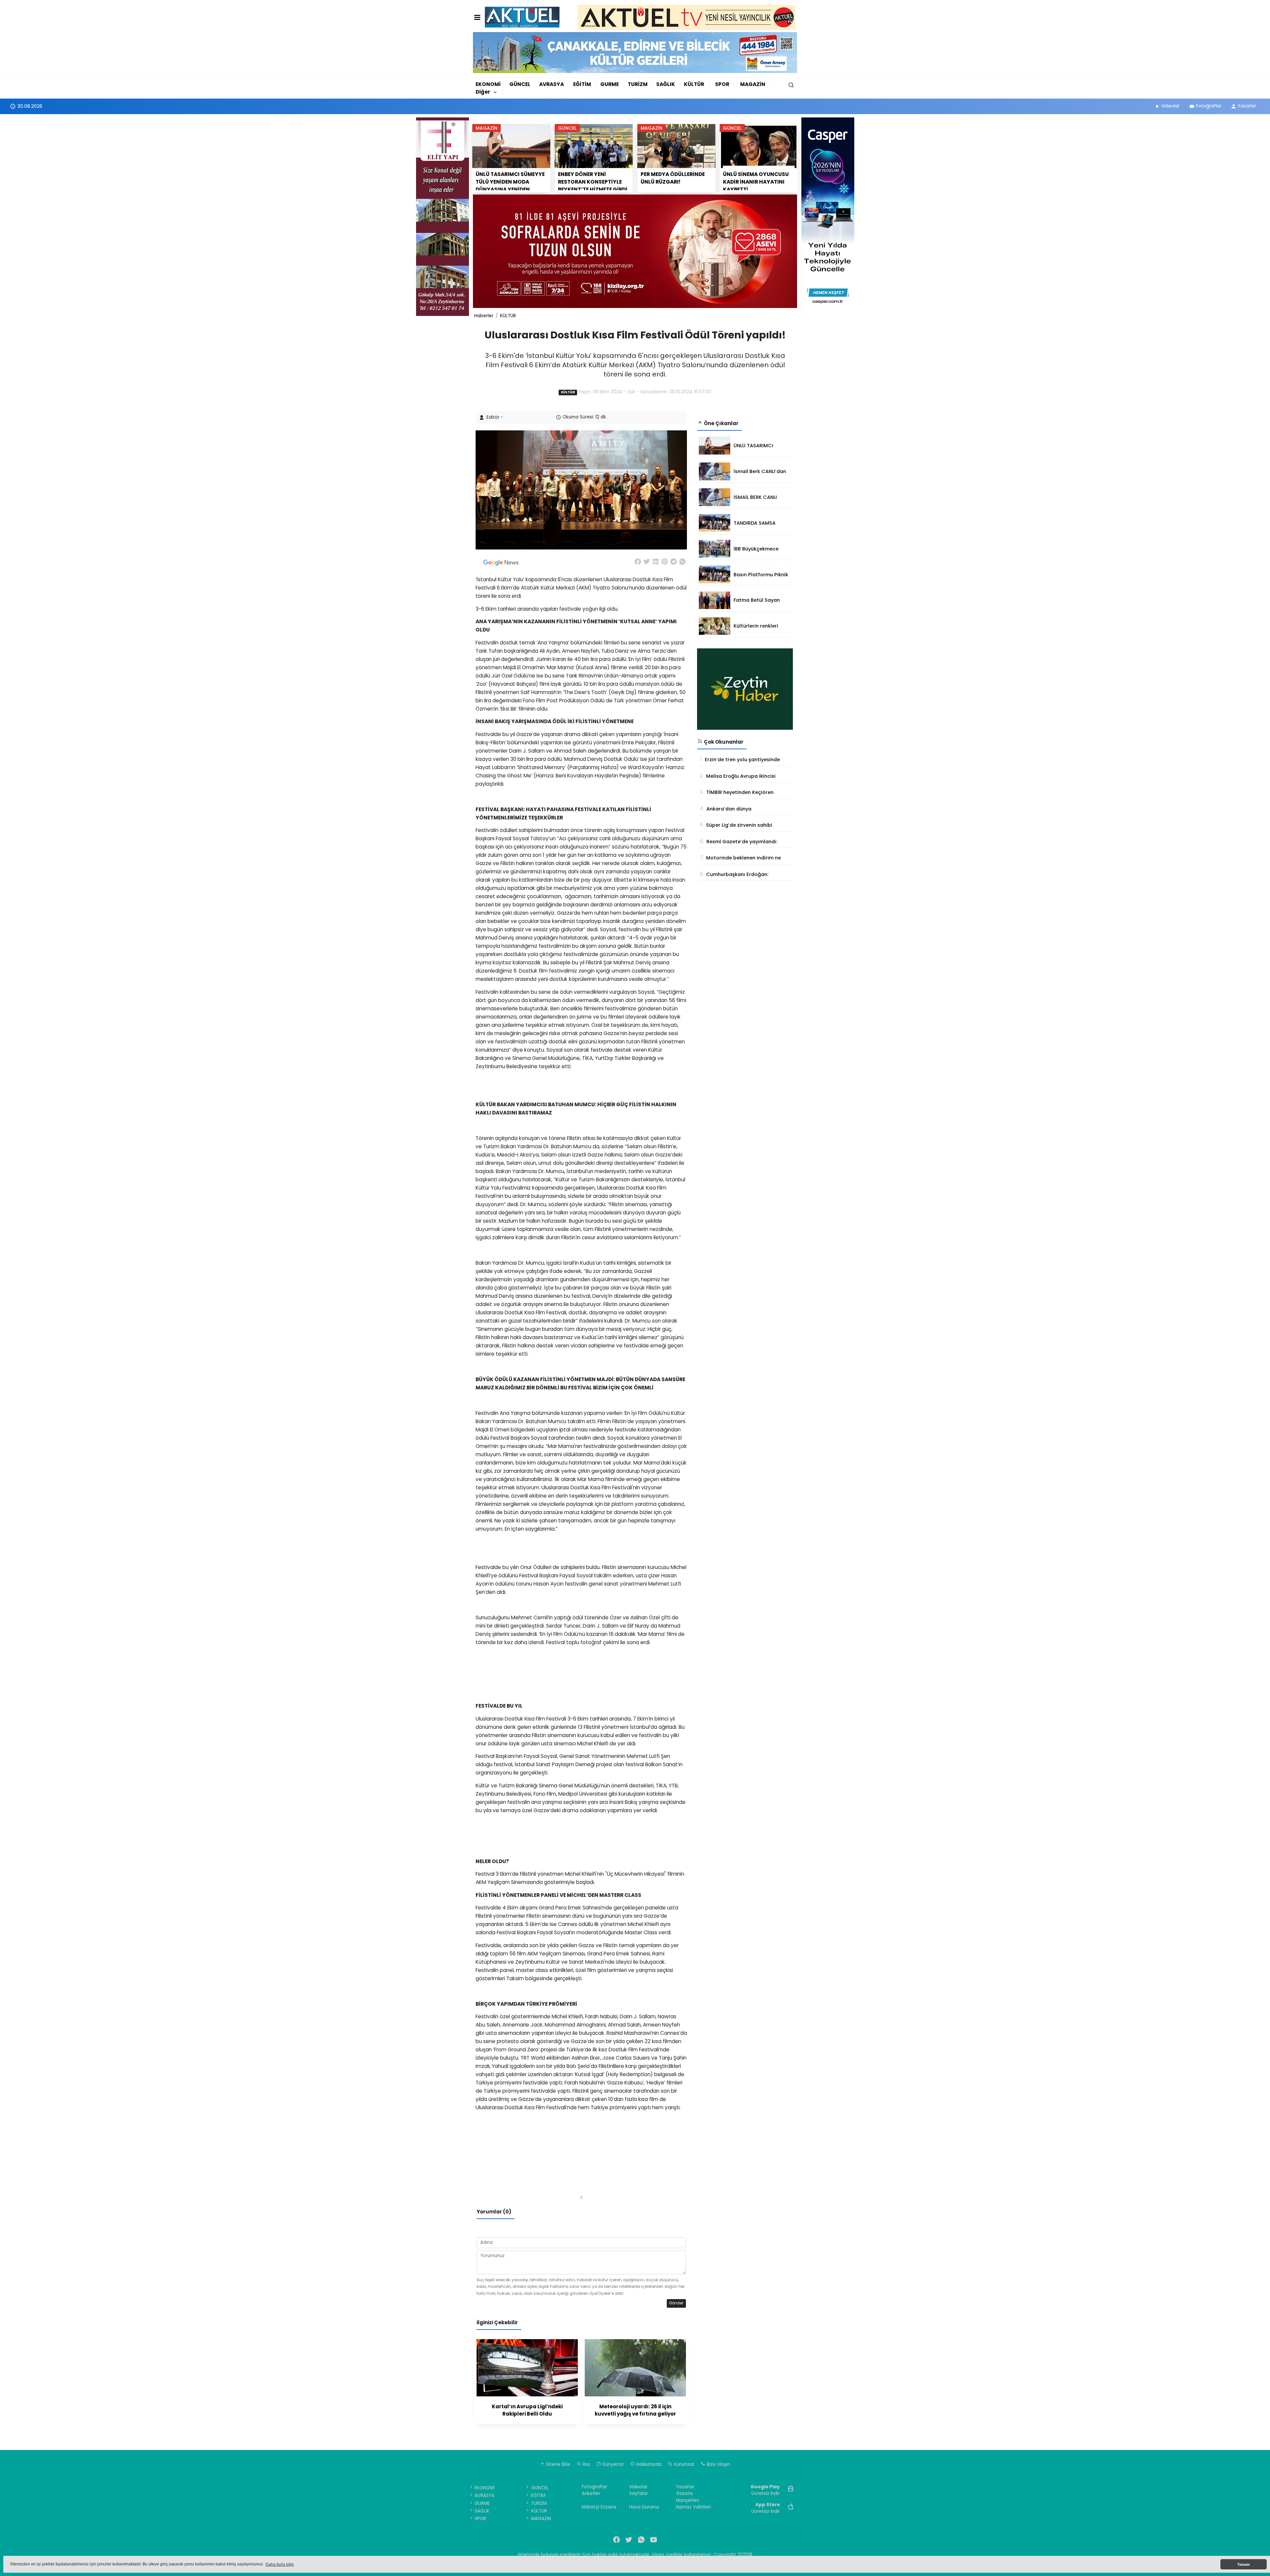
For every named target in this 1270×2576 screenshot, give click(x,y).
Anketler (591, 2493)
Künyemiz (613, 2464)
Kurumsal (683, 2464)
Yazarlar (1247, 106)
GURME (610, 84)
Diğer (483, 92)
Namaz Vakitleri (693, 2507)
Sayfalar (638, 2493)
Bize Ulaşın (718, 2464)
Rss (586, 2464)
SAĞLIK (666, 84)
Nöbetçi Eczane (599, 2507)
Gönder (676, 2303)
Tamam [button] (1244, 2564)
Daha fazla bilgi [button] (280, 2564)
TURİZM (638, 84)
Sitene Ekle (557, 2464)
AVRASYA (551, 84)
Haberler (484, 316)
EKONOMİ (488, 84)
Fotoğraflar (1209, 106)
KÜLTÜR (694, 84)
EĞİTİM (582, 84)
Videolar (1170, 106)
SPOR (722, 84)
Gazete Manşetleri (688, 2497)
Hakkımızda (648, 2464)
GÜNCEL (520, 84)
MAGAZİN (753, 84)
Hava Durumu (644, 2507)
